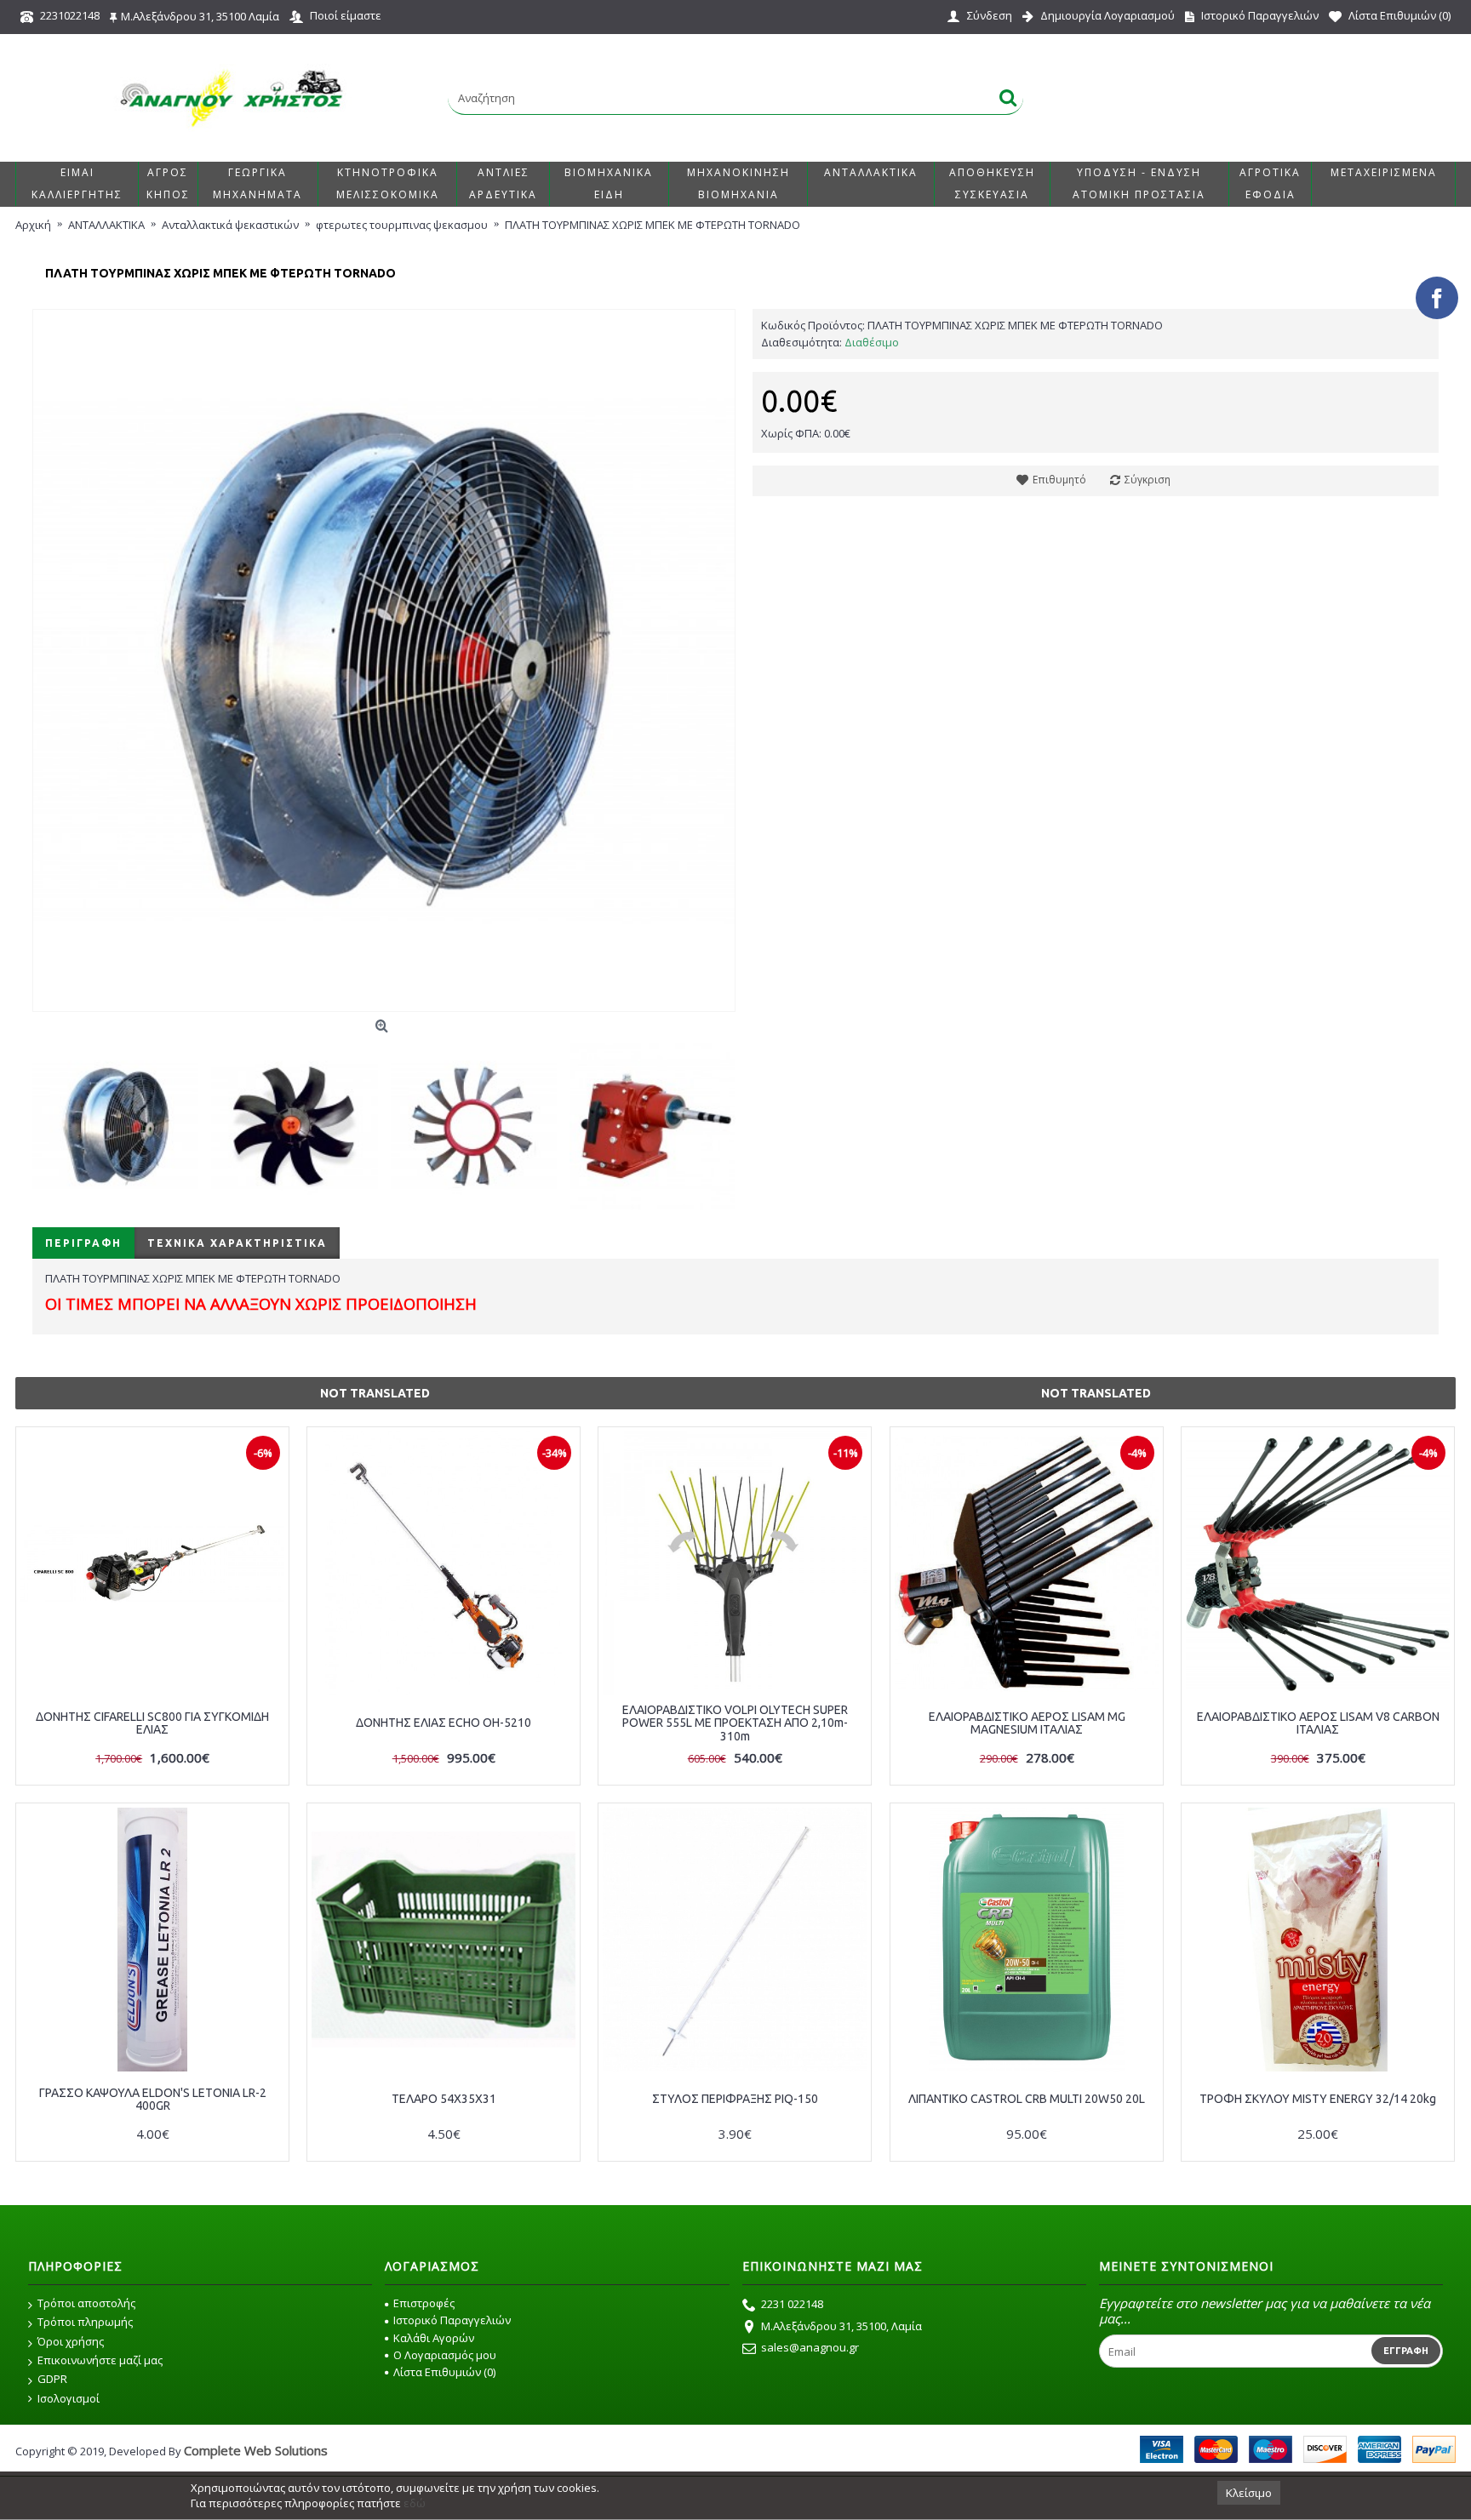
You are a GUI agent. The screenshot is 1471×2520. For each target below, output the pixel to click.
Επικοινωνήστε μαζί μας (100, 2360)
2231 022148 (792, 2304)
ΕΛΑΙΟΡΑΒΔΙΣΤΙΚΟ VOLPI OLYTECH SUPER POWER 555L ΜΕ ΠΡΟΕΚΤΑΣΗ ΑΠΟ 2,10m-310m (735, 1723)
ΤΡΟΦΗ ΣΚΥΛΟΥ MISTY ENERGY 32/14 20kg (1318, 2099)
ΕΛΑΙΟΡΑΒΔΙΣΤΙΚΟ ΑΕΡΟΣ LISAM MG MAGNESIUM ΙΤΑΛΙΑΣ (1027, 1723)
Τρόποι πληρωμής (85, 2322)
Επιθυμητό (1059, 480)
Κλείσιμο (1249, 2493)
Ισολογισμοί (69, 2398)
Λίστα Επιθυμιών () (444, 2372)
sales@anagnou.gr (810, 2347)
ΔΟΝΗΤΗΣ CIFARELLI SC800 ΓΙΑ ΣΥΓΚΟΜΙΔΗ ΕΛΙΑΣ (152, 1723)
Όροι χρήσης (71, 2341)
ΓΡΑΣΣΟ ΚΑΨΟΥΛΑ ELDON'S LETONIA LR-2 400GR (153, 2099)
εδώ (415, 2503)
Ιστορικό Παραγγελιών (452, 2320)
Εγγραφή (1406, 2351)
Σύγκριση (1148, 480)
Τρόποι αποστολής (86, 2303)
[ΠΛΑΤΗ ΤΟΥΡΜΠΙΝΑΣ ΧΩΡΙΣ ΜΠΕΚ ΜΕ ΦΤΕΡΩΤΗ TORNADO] (384, 660)
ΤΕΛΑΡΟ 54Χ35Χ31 (444, 2099)
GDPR (52, 2379)
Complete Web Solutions (256, 2450)
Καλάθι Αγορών (434, 2338)
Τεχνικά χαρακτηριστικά (237, 1243)
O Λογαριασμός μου (445, 2355)
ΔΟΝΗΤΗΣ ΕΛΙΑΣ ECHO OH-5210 (444, 1723)
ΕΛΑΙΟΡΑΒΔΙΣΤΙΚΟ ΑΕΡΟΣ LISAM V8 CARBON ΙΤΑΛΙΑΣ (1318, 1723)
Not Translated (375, 1393)
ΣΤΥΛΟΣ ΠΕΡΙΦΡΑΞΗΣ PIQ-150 (735, 2099)
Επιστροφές (424, 2303)
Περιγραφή (83, 1243)
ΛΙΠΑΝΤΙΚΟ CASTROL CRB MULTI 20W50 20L (1027, 2099)
